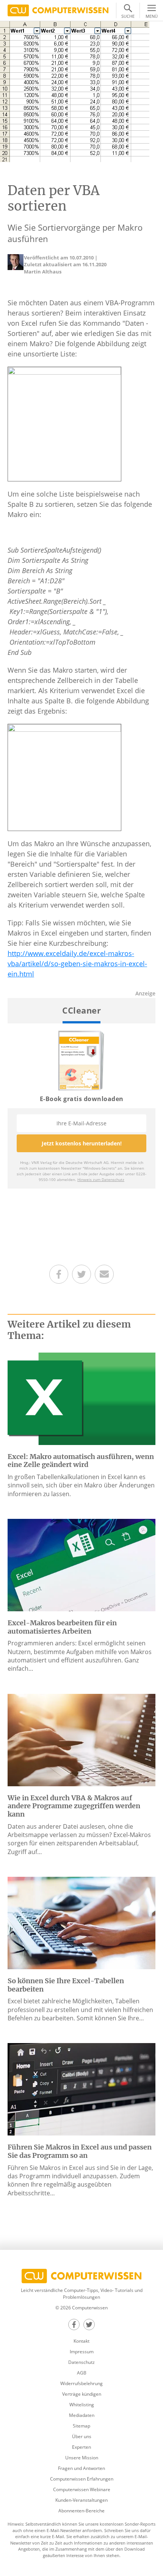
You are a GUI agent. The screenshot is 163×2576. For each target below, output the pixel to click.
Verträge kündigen (82, 2394)
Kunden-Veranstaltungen (81, 2500)
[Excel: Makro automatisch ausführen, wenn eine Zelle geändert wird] (81, 1398)
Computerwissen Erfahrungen (82, 2479)
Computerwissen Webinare (82, 2489)
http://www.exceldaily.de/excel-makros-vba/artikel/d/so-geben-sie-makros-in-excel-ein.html (77, 964)
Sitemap (81, 2426)
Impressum (82, 2352)
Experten (81, 2447)
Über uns (82, 2436)
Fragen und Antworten (81, 2468)
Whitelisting (82, 2405)
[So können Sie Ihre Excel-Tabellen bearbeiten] (81, 1922)
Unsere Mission (82, 2458)
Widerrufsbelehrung (81, 2383)
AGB (82, 2373)
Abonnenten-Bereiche (81, 2511)
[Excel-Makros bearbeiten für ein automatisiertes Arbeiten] (81, 1564)
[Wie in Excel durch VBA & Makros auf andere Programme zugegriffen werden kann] (81, 1739)
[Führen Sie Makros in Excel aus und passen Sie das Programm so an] (81, 2089)
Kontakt (81, 2341)
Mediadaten (82, 2415)
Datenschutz (81, 2362)
